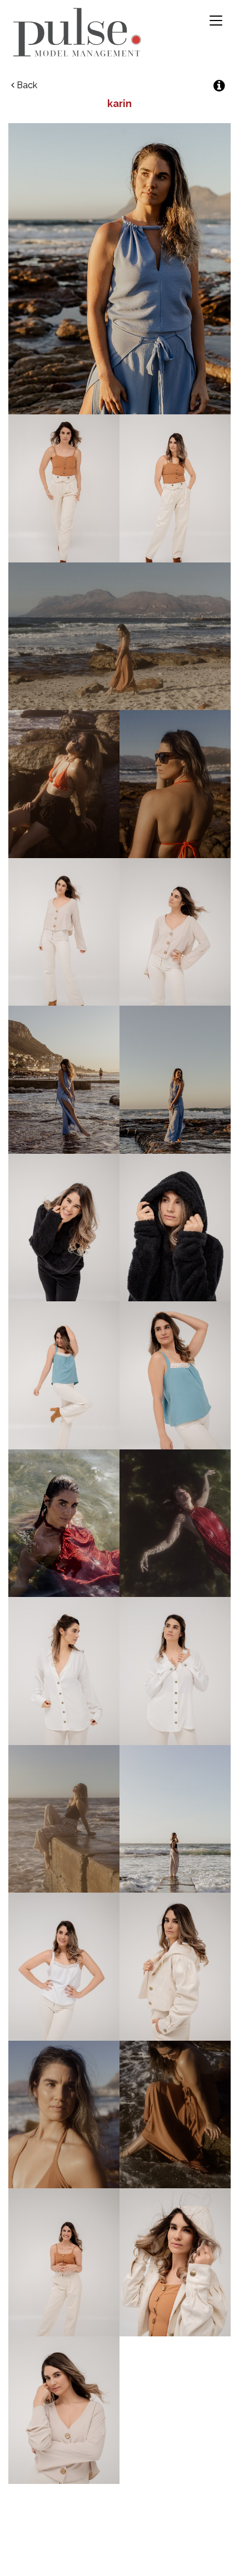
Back (26, 85)
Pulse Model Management (77, 32)
